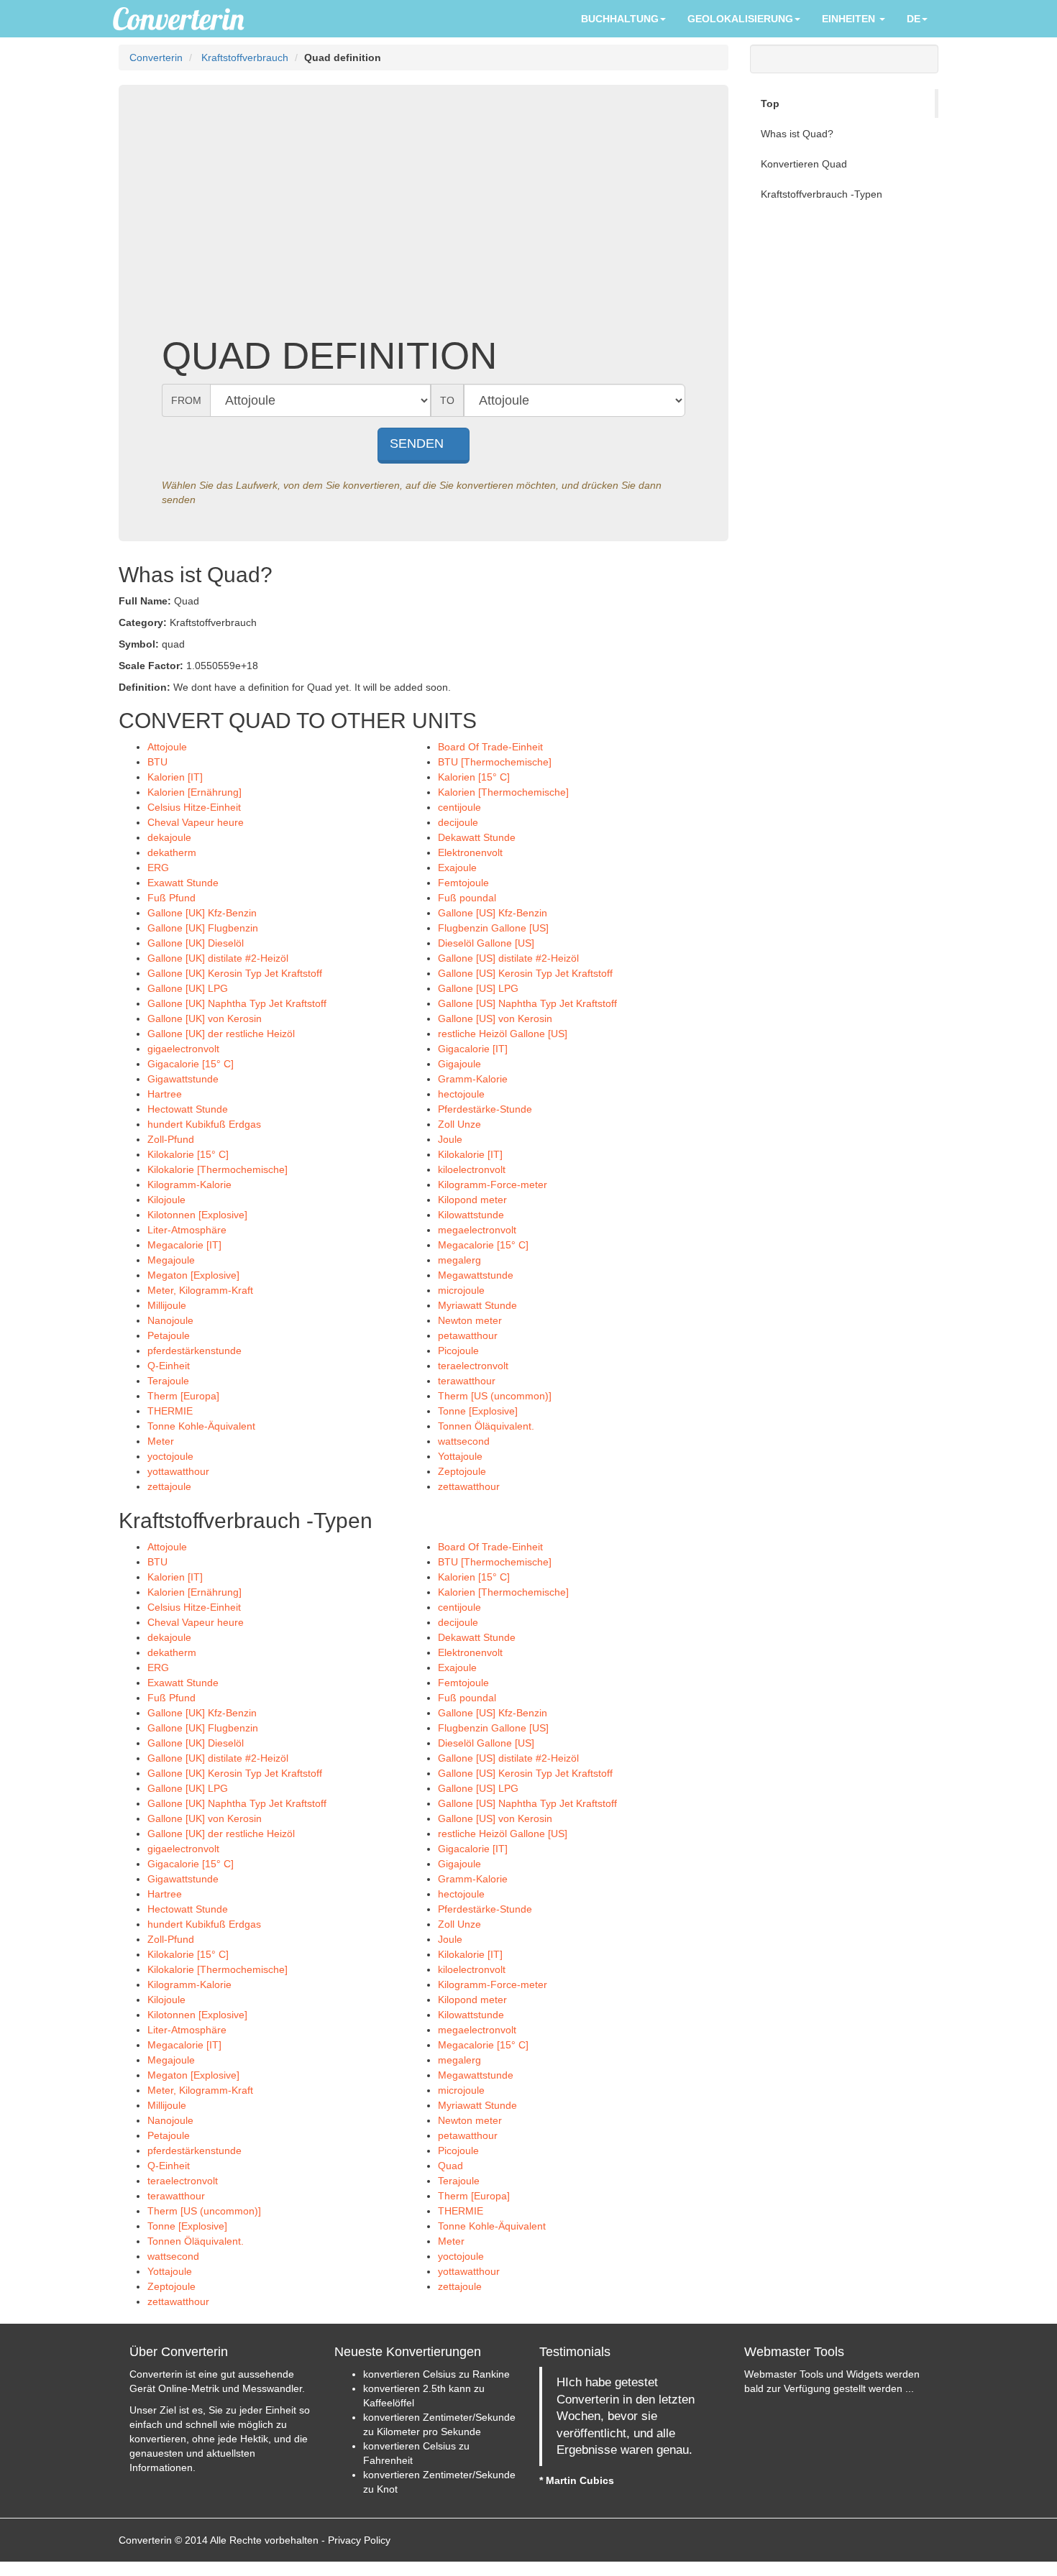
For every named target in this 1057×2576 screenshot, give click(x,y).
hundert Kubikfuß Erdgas (204, 1124)
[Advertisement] (424, 220)
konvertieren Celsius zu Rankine (436, 2374)
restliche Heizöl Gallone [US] (503, 1034)
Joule (450, 1139)
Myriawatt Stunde (477, 1305)
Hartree (165, 1094)
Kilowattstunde (471, 1215)
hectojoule (461, 1094)
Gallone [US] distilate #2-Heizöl (508, 958)
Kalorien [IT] (175, 777)
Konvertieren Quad (804, 164)
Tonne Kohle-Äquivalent (201, 1426)
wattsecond (464, 1441)
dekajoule (169, 837)
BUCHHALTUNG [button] (620, 19)
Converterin (156, 57)
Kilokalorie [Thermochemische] (218, 1169)
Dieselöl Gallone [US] (486, 943)
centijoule (459, 807)
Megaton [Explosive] (193, 1275)
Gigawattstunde (183, 1079)
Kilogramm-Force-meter (493, 1184)
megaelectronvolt (477, 1230)
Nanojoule (170, 1320)
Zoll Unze (459, 1124)
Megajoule (171, 1260)
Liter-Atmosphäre (187, 1230)
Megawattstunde (476, 1275)
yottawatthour (178, 1471)
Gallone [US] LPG (478, 988)
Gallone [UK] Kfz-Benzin (202, 913)
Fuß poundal (467, 898)
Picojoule (458, 1351)
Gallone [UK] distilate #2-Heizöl (218, 958)
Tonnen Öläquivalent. (486, 1426)
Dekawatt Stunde (477, 837)
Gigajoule (459, 1064)
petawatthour (468, 1335)
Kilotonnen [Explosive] (197, 1215)
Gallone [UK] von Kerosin (205, 1018)
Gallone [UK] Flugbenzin (203, 928)
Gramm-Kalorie (473, 1079)
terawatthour (467, 1381)
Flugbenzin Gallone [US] (493, 928)
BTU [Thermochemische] (495, 762)
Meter (161, 1441)
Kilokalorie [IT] (470, 1154)
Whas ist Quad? (797, 134)
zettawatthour (469, 1486)
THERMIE (170, 1411)
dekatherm (172, 852)
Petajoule (169, 1335)
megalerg (459, 1260)
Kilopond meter (472, 1200)
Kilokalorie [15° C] (188, 1154)
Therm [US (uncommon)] (495, 1396)
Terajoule (168, 1381)
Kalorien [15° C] (474, 777)
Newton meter (470, 1320)
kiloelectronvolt (472, 1169)
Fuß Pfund (171, 898)
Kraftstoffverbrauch (245, 57)
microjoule (461, 1290)
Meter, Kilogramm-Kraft (200, 1290)
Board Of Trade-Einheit (490, 747)
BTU (157, 762)
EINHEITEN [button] (850, 19)
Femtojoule (463, 883)
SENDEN (418, 443)
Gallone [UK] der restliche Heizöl (221, 1034)
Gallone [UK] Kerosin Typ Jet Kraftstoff (235, 973)
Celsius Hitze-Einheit (194, 807)
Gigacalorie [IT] (473, 1049)
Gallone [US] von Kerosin (495, 1018)
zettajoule (169, 1486)
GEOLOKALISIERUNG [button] (740, 19)
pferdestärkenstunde (195, 1351)
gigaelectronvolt (183, 1049)
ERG (158, 868)
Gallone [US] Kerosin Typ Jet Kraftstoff (525, 973)
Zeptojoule (462, 1471)
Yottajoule (460, 1456)
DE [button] (914, 19)
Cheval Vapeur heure (196, 822)
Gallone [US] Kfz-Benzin (493, 913)
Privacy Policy (359, 2540)
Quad (450, 2166)
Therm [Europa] (183, 1396)
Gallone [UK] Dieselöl (196, 943)
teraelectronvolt (473, 1366)
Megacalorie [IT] (184, 1245)
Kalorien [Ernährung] (195, 792)
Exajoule (457, 868)
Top (770, 103)
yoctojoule (170, 1456)
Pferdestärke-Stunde (485, 1109)
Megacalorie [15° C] (483, 1245)
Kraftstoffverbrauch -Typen (822, 194)
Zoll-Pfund (171, 1139)
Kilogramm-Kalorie (189, 1184)
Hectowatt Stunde (188, 1109)
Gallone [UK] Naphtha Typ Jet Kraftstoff (237, 1003)
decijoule (458, 822)
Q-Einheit (169, 1366)
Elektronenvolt (470, 852)
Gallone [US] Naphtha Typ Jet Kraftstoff (527, 1003)
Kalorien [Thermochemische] (503, 792)
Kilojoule (166, 1200)
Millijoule (167, 1305)
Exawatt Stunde (183, 883)
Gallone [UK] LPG (188, 988)
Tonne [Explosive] (478, 1411)
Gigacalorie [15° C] (191, 1064)
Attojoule (167, 747)
